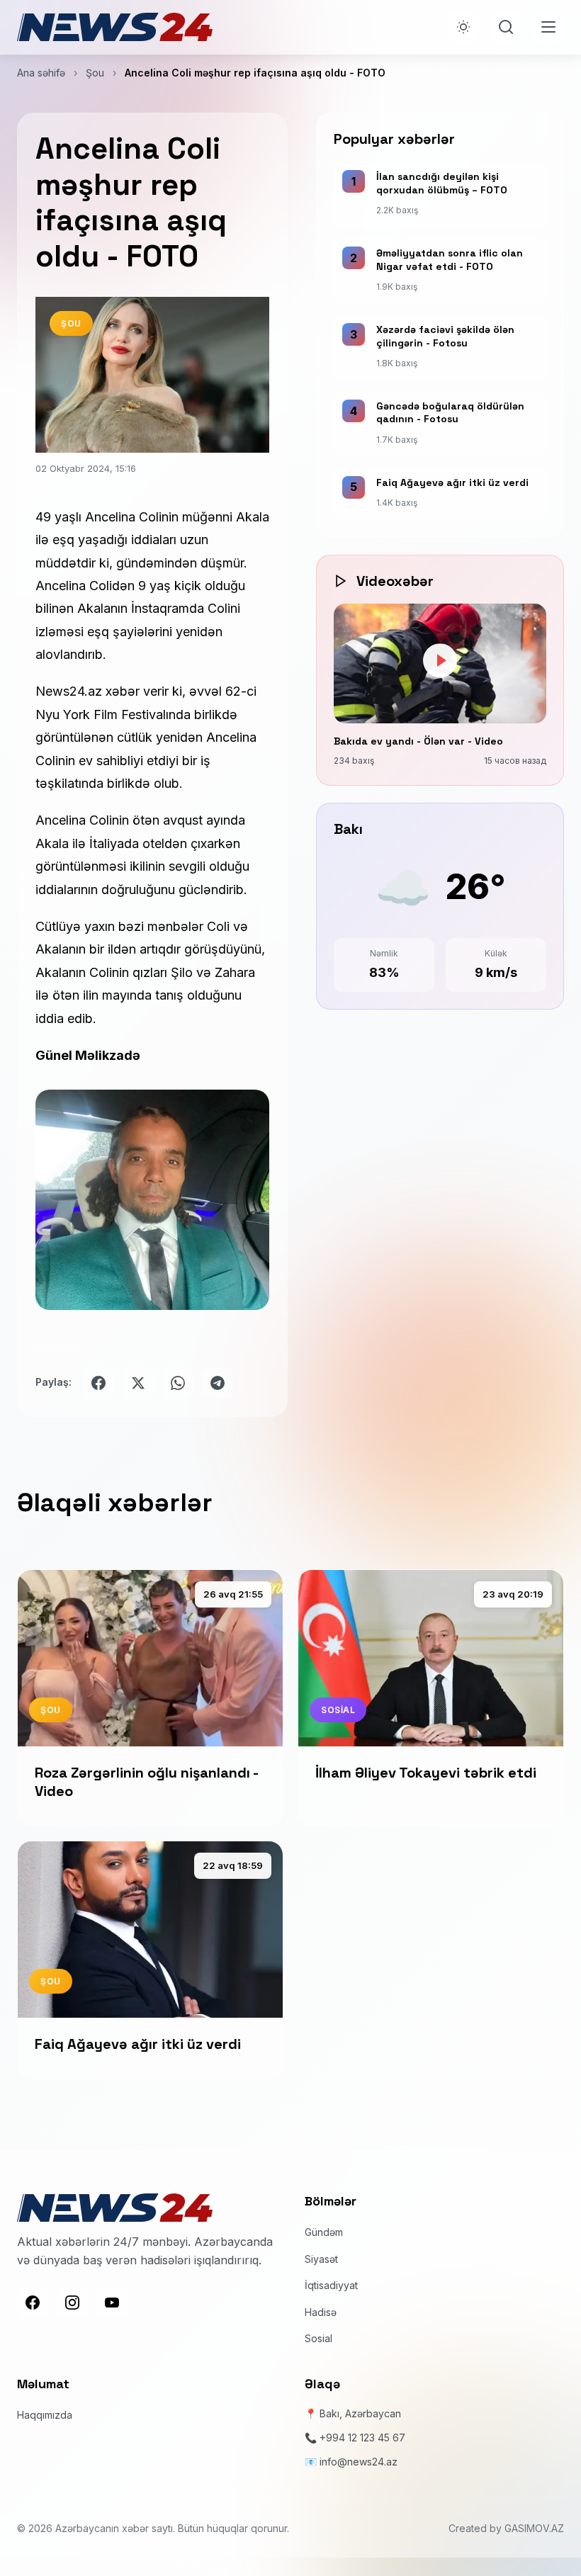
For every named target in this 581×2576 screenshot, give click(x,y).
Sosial (318, 2338)
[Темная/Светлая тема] (463, 27)
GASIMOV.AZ (534, 2528)
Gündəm (324, 2232)
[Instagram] (72, 2303)
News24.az (69, 691)
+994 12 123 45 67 (362, 2437)
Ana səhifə (41, 73)
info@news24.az (359, 2462)
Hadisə (321, 2312)
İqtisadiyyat (331, 2285)
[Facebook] (33, 2303)
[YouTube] (112, 2303)
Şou (95, 73)
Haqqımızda (45, 2415)
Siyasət (321, 2259)
